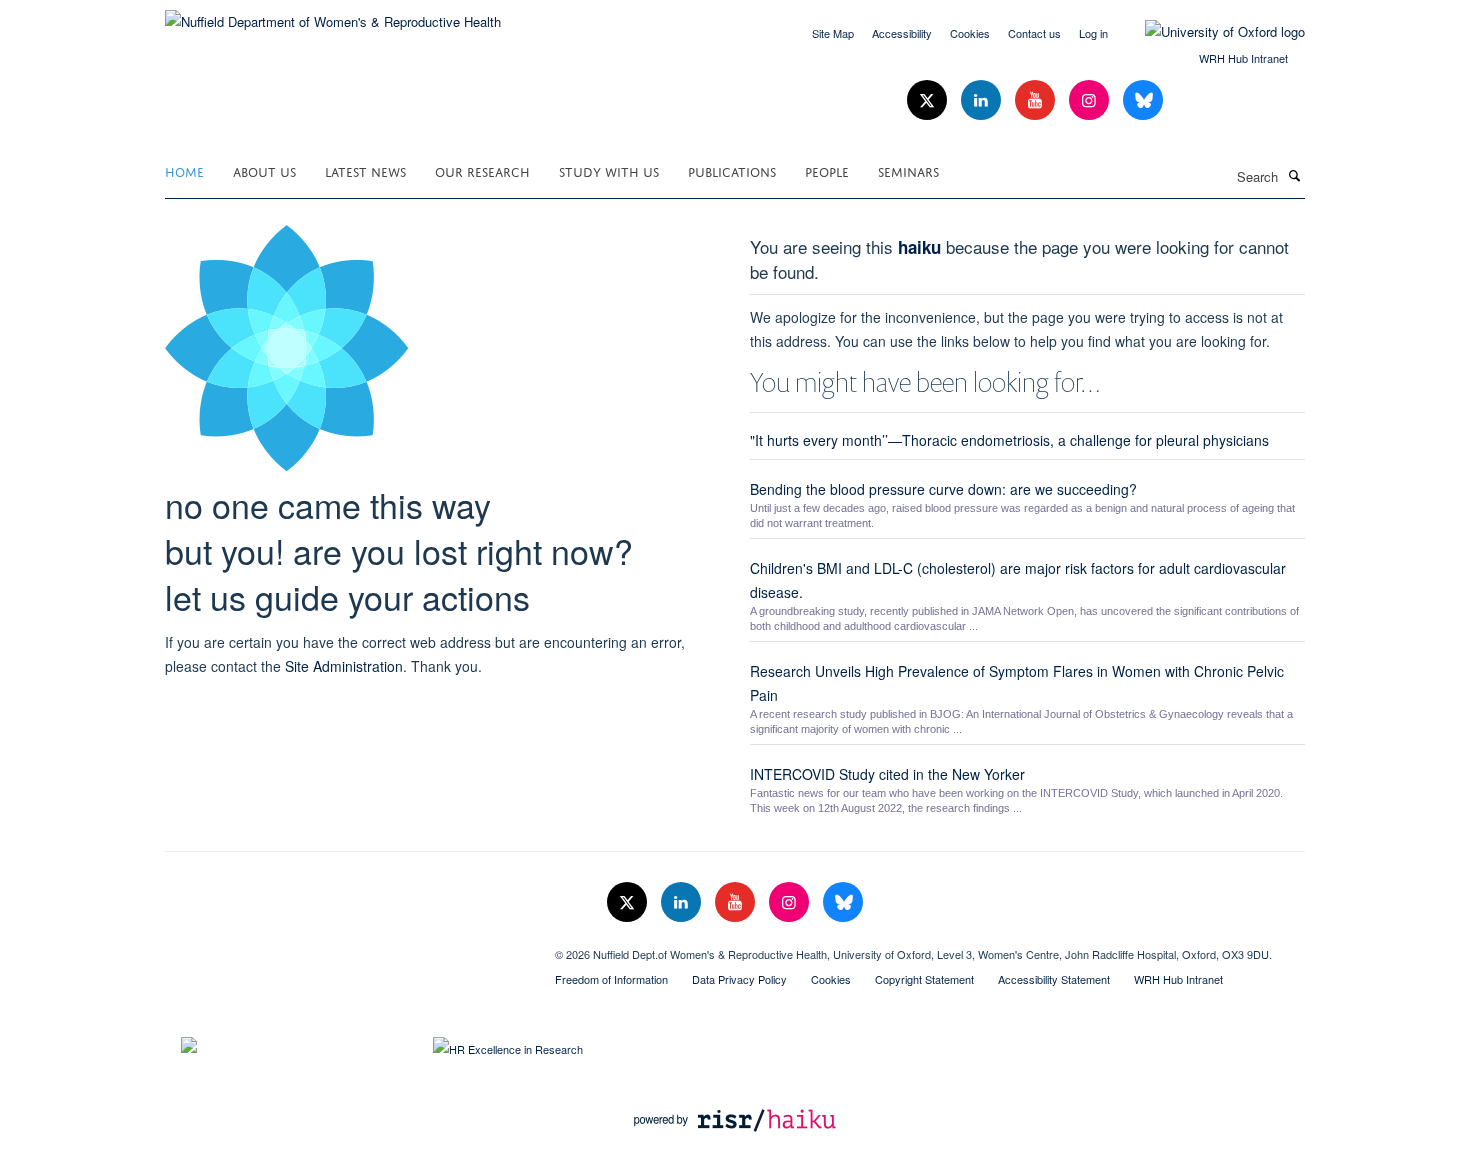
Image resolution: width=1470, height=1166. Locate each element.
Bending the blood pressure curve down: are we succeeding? (943, 489)
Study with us (609, 170)
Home (184, 170)
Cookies (970, 33)
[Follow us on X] (929, 100)
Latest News (365, 170)
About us (264, 170)
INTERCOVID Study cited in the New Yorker (887, 774)
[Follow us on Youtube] (1037, 100)
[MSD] (345, 947)
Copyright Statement (924, 979)
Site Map (833, 33)
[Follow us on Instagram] (1091, 100)
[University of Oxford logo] (1210, 32)
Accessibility (902, 33)
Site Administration (344, 666)
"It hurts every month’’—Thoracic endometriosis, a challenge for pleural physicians (1009, 440)
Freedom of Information (611, 979)
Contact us (1034, 33)
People (827, 170)
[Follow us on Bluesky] (1143, 100)
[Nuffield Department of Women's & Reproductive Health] (333, 14)
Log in (1093, 33)
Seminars (908, 170)
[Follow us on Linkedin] (983, 100)
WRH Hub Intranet (1243, 58)
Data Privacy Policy (739, 979)
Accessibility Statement (1054, 979)
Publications (732, 170)
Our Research (482, 170)
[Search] (1294, 175)
